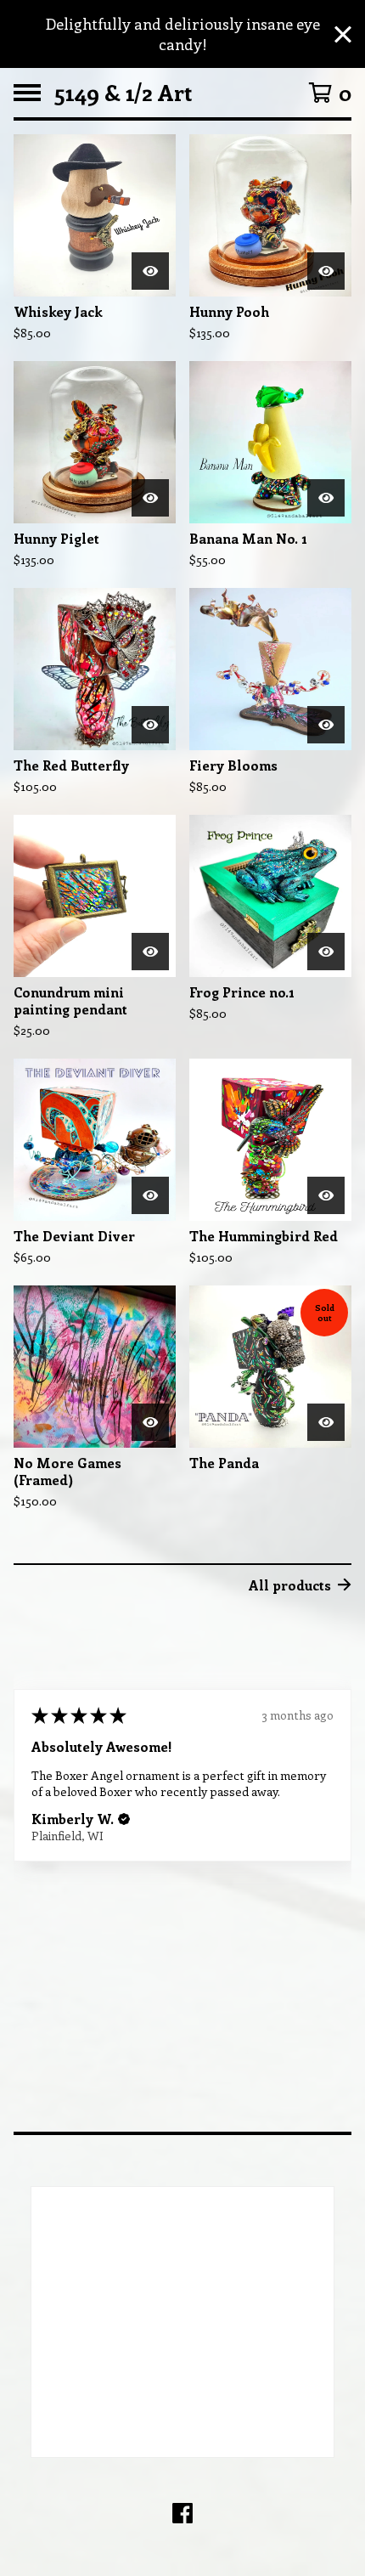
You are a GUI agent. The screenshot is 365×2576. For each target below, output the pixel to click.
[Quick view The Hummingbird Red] (326, 1195)
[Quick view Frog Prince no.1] (326, 952)
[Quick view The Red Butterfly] (150, 725)
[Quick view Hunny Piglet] (150, 498)
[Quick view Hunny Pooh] (326, 271)
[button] (124, 1820)
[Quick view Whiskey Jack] (150, 271)
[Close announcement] (343, 34)
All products (290, 1585)
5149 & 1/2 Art (123, 93)
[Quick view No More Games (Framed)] (150, 1422)
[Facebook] (182, 2513)
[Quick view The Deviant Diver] (150, 1195)
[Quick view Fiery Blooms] (326, 725)
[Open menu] (27, 93)
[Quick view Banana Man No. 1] (326, 498)
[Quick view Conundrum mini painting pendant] (150, 952)
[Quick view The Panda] (326, 1422)
